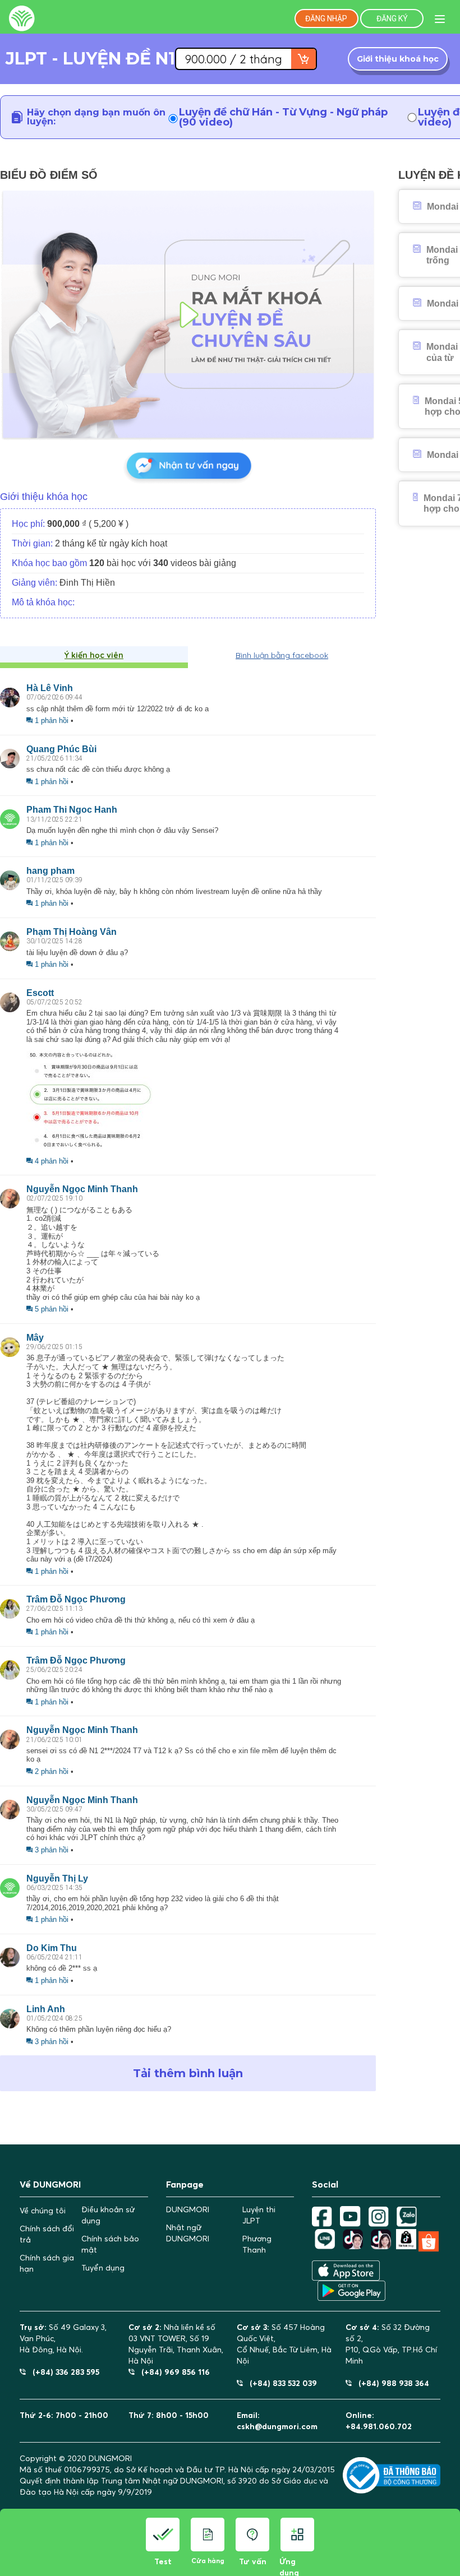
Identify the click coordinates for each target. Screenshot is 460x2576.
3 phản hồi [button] (52, 1850)
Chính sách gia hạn (47, 2263)
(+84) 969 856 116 (172, 2372)
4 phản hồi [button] (52, 1161)
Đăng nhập (326, 18)
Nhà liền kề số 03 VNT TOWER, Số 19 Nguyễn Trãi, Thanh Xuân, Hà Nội (176, 2344)
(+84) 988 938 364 (390, 2383)
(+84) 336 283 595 (63, 2372)
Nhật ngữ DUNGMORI (188, 2233)
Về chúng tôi (43, 2211)
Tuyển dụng (103, 2268)
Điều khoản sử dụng (108, 2215)
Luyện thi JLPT (259, 2215)
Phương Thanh (257, 2244)
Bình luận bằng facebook (282, 655)
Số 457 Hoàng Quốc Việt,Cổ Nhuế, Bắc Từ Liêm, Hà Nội (284, 2344)
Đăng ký (392, 18)
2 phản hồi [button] (52, 1771)
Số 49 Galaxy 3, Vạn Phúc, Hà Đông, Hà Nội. (63, 2338)
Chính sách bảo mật (110, 2244)
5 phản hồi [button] (52, 1309)
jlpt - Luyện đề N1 (90, 59)
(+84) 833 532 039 (280, 2383)
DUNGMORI (188, 2209)
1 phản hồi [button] (52, 721)
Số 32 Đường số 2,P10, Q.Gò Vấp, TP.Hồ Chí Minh (391, 2344)
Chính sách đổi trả (47, 2234)
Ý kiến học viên (94, 655)
